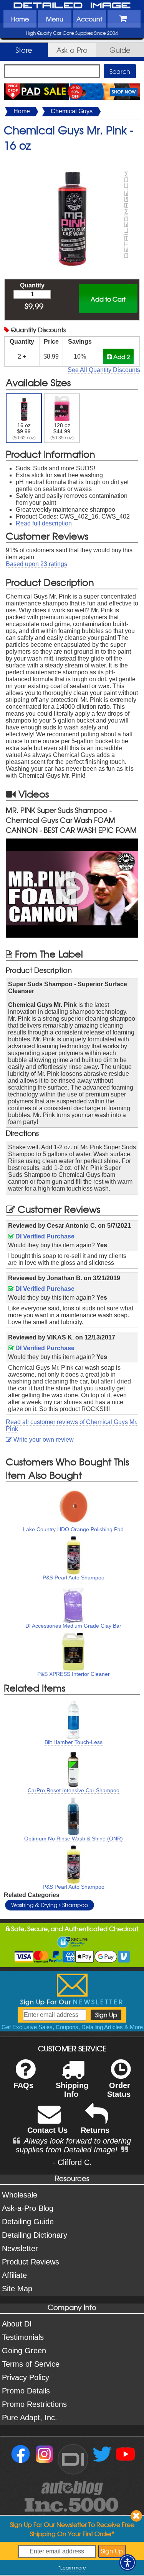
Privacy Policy (26, 2377)
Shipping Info (72, 2090)
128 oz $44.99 (62, 431)
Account (89, 19)
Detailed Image (72, 6)
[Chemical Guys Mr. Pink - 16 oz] (72, 161)
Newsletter (20, 2248)
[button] (127, 2563)
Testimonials (23, 2337)
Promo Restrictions (34, 2404)
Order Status (119, 2090)
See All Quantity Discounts (104, 370)
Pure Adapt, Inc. (30, 2418)
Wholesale (20, 2195)
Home (20, 19)
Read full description (44, 523)
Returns (95, 2130)
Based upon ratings (36, 564)
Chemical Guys (72, 111)
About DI (17, 2324)
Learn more (73, 2568)
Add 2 (121, 356)
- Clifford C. (72, 2162)
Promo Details (26, 2391)
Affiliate (14, 2275)
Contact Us (47, 2130)
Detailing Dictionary (35, 2235)
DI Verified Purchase (44, 1236)
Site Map (17, 2289)
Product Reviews (31, 2262)
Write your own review (43, 1440)
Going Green (24, 2351)
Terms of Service (31, 2364)
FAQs (23, 2085)
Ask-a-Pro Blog (28, 2208)
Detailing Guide (28, 2222)
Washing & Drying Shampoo (50, 1905)
